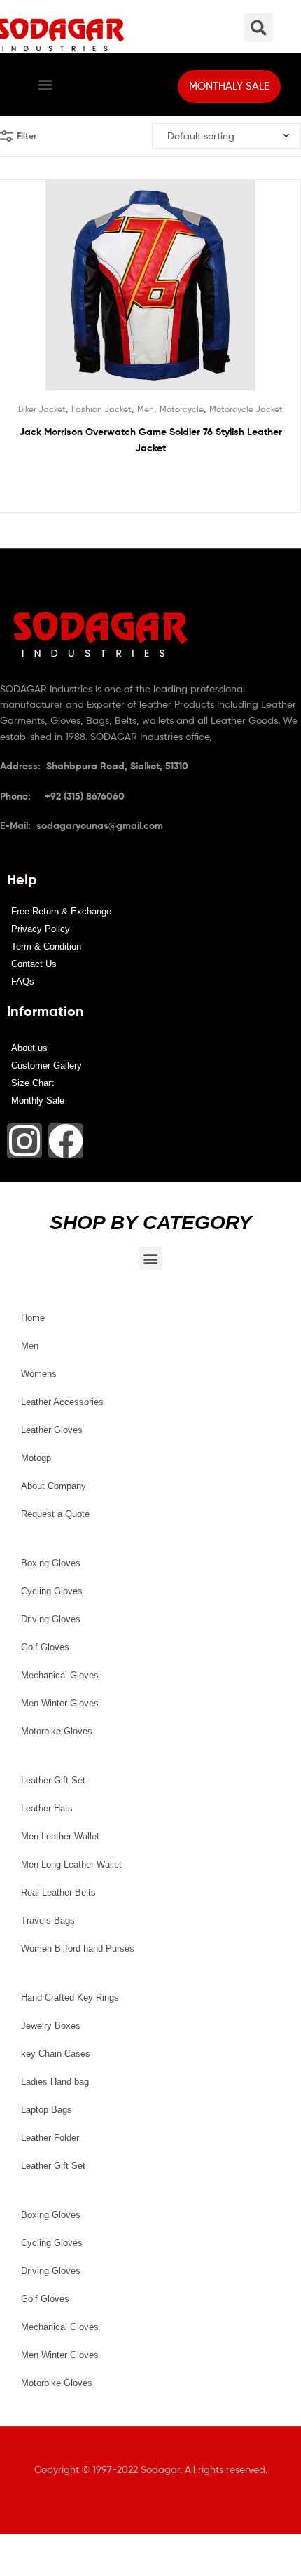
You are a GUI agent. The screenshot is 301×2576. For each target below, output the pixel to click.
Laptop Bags (47, 2110)
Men (146, 409)
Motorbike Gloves (57, 1731)
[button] (45, 84)
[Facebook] (66, 1141)
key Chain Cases (56, 2054)
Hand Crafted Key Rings (70, 1998)
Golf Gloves (45, 1647)
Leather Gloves (52, 1430)
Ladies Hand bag (55, 2082)
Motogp (36, 1458)
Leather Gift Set (53, 1780)
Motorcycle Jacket (246, 409)
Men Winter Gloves (60, 1703)
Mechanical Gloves (60, 1675)
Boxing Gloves (51, 1563)
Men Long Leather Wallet (71, 1864)
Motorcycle (182, 409)
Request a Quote (55, 1514)
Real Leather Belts (58, 1892)
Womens (39, 1374)
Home (33, 1318)
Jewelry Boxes (51, 2026)
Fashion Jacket (101, 409)
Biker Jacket (42, 409)
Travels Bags (48, 1920)
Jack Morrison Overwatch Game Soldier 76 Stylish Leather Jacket (150, 440)
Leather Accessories (62, 1402)
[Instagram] (24, 1141)
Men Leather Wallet (60, 1836)
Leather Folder (50, 2138)
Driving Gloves (51, 1619)
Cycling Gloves (52, 1591)
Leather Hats (47, 1808)
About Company (54, 1486)
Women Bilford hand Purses (78, 1948)
